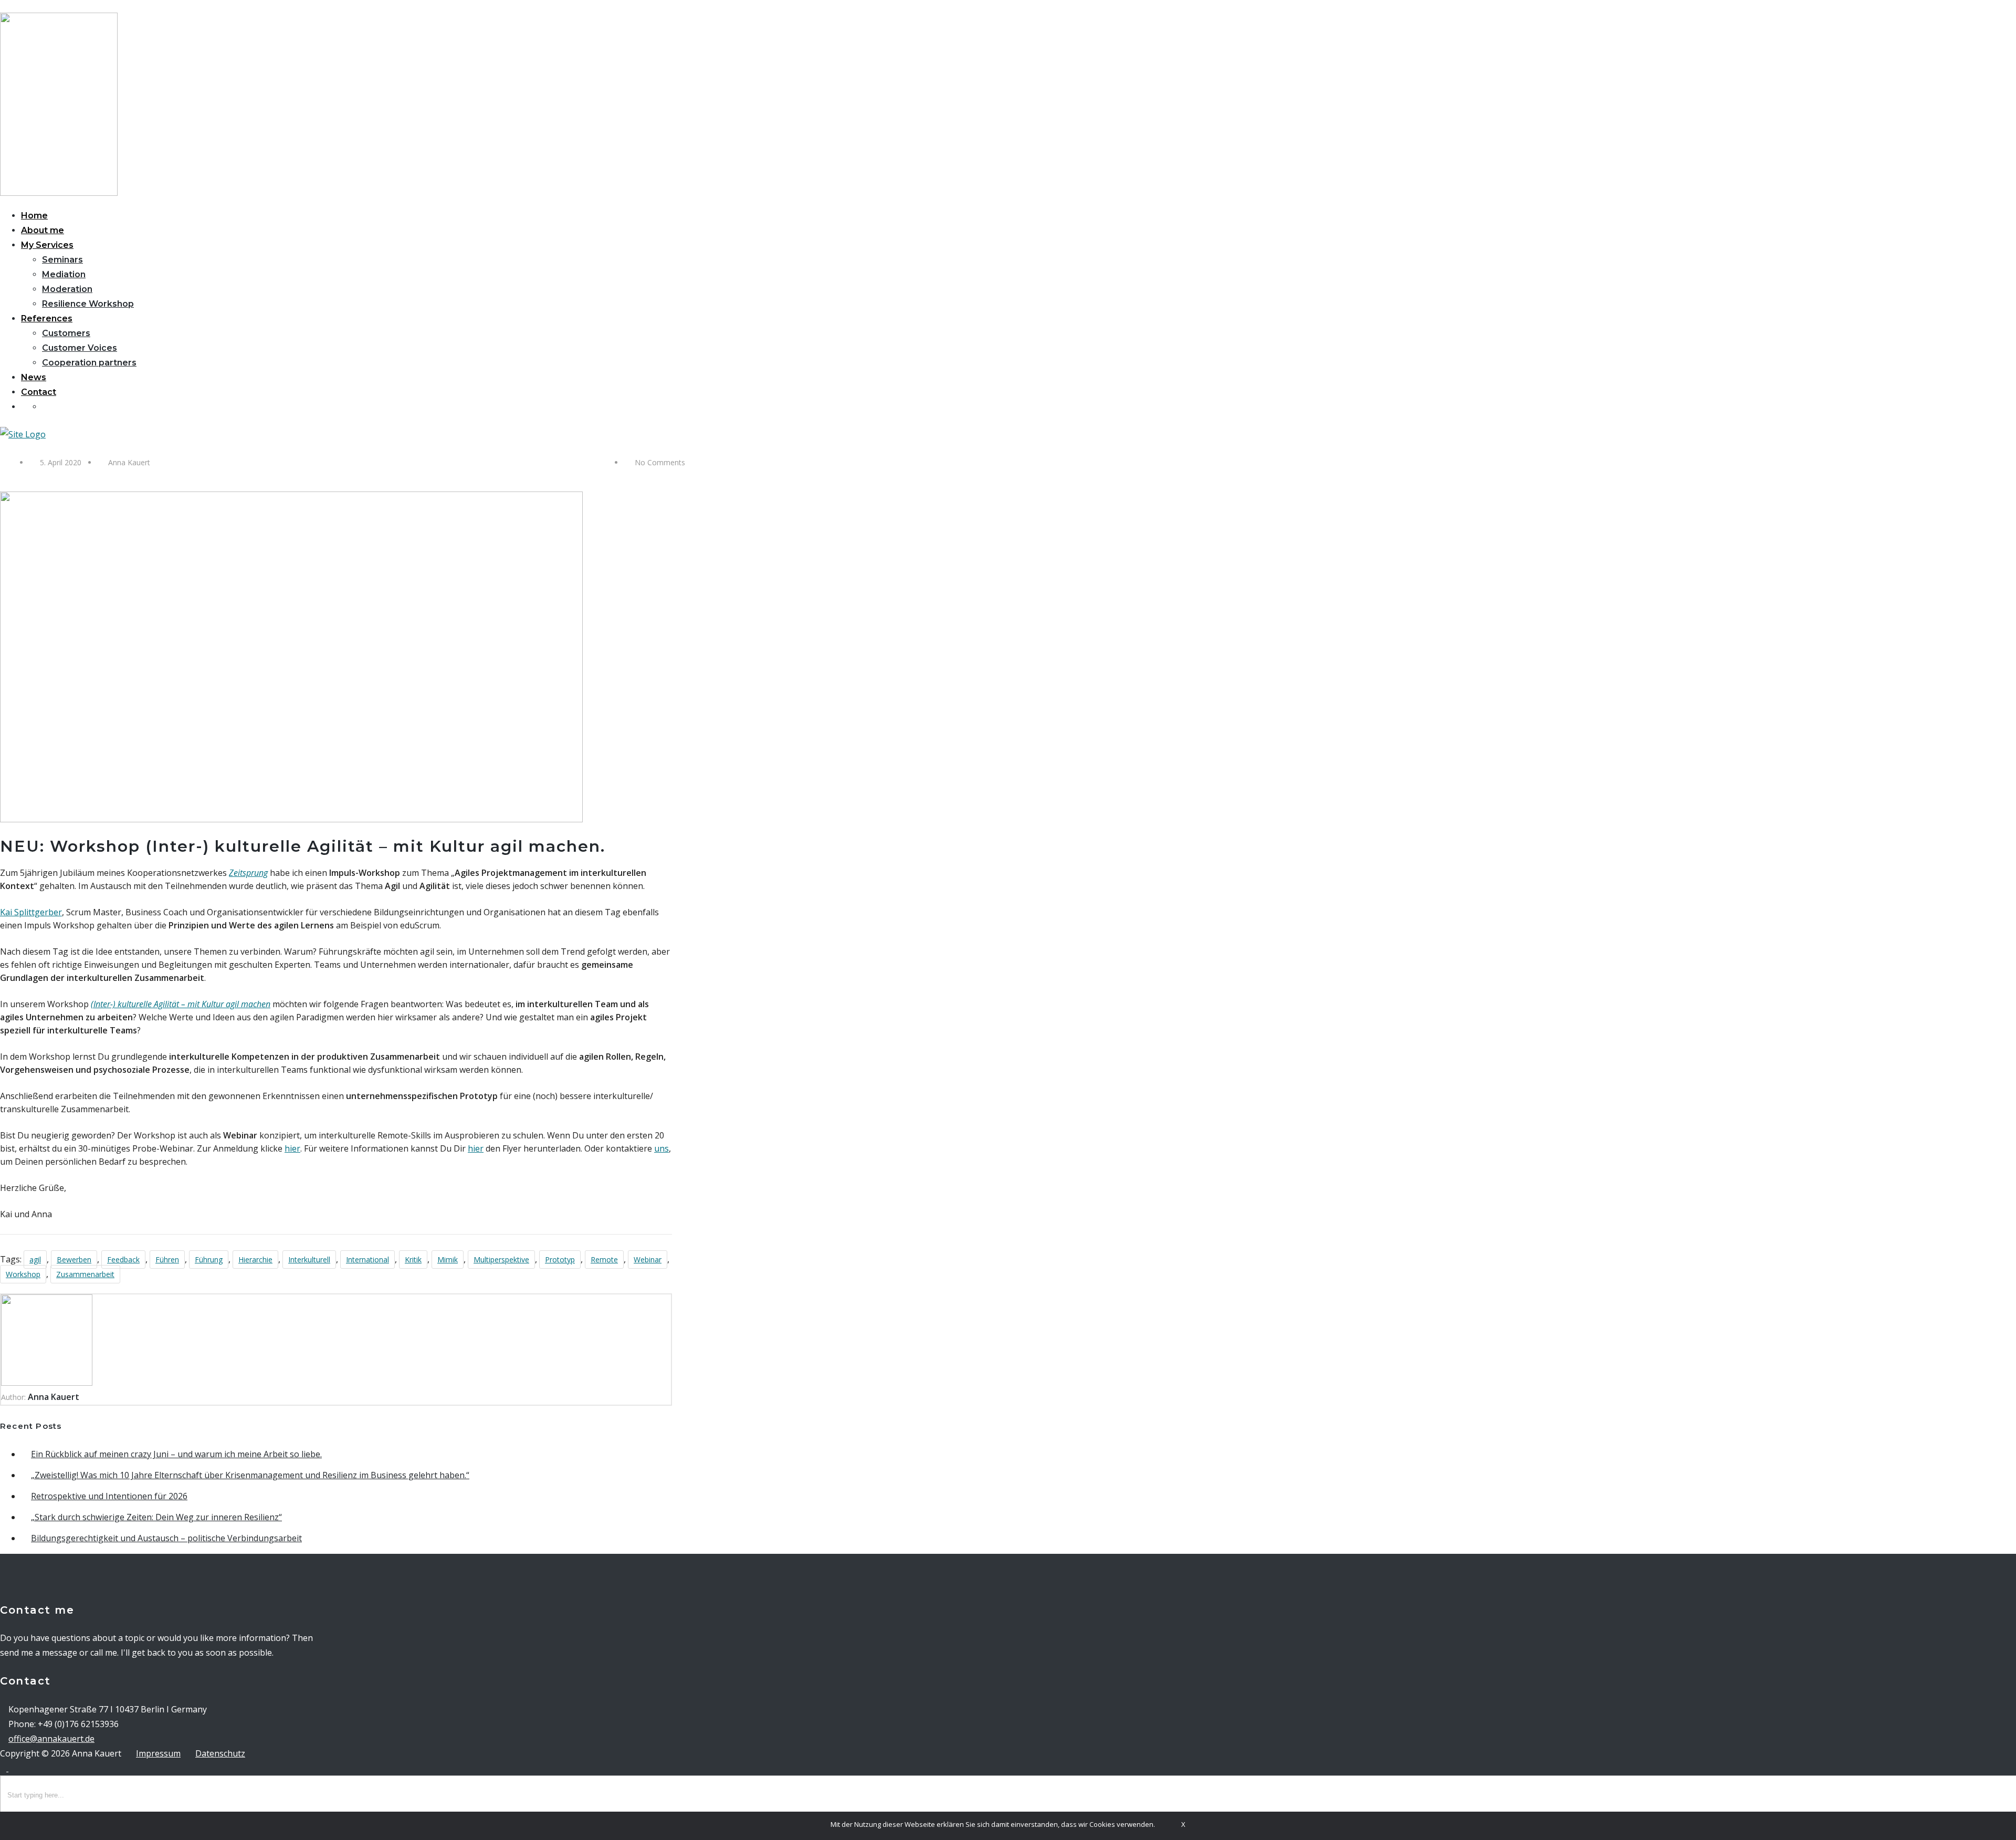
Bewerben (74, 1259)
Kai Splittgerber (31, 912)
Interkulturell (309, 1259)
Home (34, 216)
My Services (47, 245)
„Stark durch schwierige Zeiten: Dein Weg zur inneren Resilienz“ (156, 1517)
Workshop (23, 1274)
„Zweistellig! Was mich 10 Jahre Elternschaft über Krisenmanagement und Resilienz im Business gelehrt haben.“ (250, 1475)
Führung (209, 1259)
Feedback (123, 1259)
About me (43, 230)
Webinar (648, 1259)
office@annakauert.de (51, 1739)
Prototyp (560, 1259)
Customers (66, 333)
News (34, 377)
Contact (39, 392)
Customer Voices (80, 348)
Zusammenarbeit (85, 1274)
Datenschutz (220, 1753)
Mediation (64, 274)
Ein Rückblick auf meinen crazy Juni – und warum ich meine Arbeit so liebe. (176, 1454)
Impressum (158, 1753)
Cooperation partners (89, 363)
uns (661, 1148)
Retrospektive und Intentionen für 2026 (109, 1496)
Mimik (448, 1259)
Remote (604, 1259)
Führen (167, 1259)
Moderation (67, 289)
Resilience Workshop (88, 304)
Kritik (413, 1259)
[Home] (23, 434)
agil (35, 1259)
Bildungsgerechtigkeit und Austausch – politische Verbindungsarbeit (166, 1538)
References (47, 318)
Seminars (62, 260)
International (367, 1259)
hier (292, 1148)
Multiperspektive (501, 1259)
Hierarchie (255, 1259)
